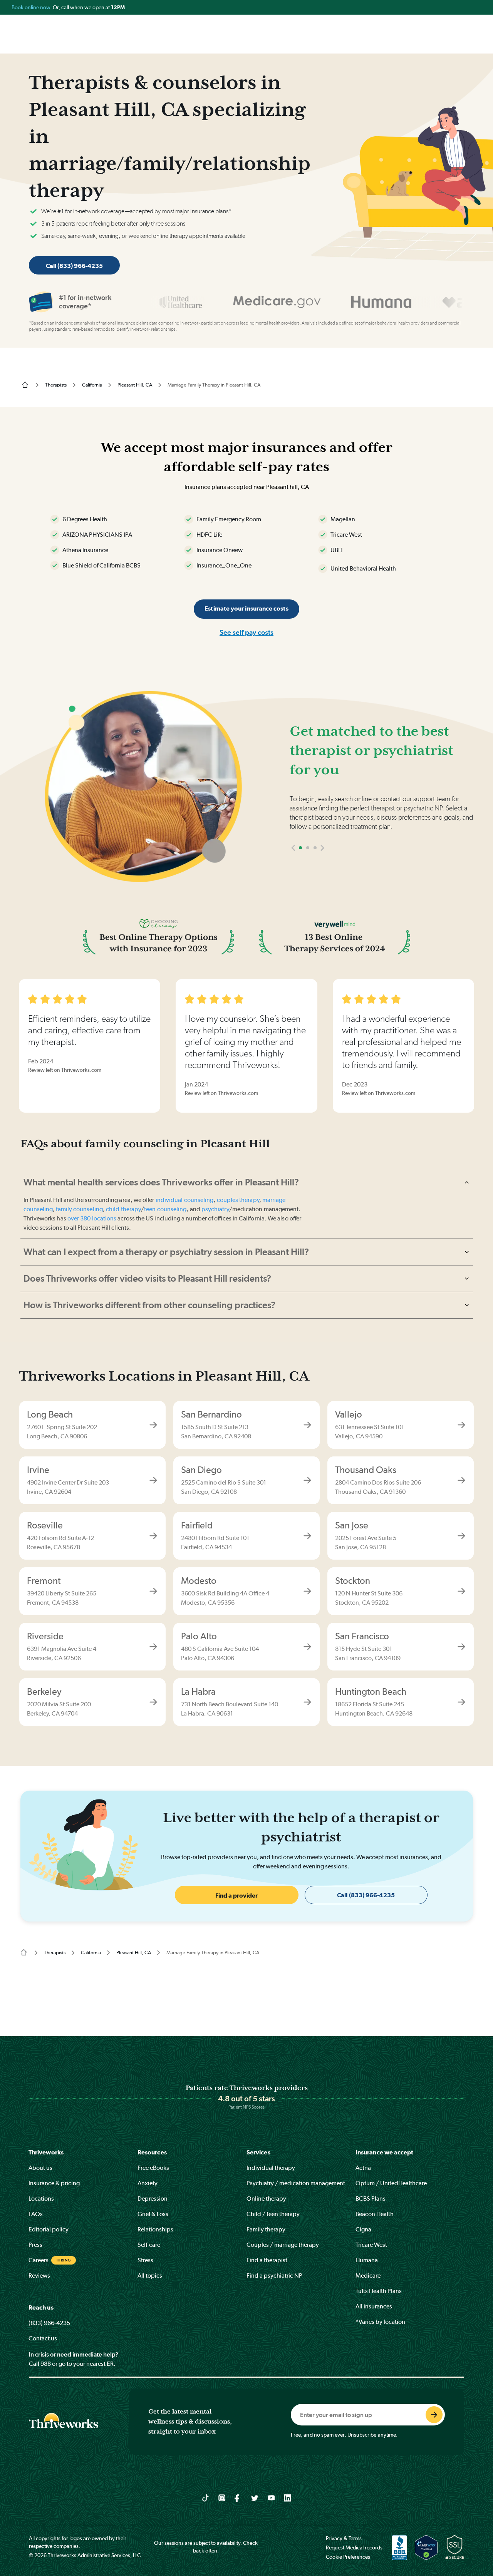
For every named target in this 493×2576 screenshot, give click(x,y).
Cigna (363, 2229)
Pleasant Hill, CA (135, 385)
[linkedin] (288, 2497)
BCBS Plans (371, 2199)
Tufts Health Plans (379, 2291)
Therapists (56, 385)
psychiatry (215, 1209)
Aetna (363, 2168)
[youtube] (271, 2497)
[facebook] (238, 2497)
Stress (145, 2260)
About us (40, 2168)
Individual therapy (271, 2168)
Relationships (155, 2229)
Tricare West (371, 2245)
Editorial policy (49, 2229)
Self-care (149, 2245)
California (92, 385)
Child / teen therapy (273, 2214)
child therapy (123, 1209)
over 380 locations (92, 1218)
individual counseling (185, 1200)
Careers (39, 2260)
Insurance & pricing (54, 2183)
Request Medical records (354, 2548)
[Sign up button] (434, 2415)
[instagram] (222, 2497)
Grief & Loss (153, 2214)
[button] (293, 848)
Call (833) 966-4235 (74, 266)
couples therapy (238, 1200)
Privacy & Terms (344, 2538)
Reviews (39, 2276)
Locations (41, 2199)
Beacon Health (375, 2214)
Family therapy (266, 2229)
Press (35, 2245)
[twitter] (255, 2497)
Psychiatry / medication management (296, 2183)
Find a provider (236, 1896)
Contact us (43, 2338)
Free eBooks (153, 2168)
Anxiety (148, 2183)
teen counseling (165, 1209)
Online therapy (266, 2199)
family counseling (79, 1209)
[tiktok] (205, 2497)
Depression (153, 2199)
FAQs (36, 2214)
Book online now (32, 7)
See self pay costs (246, 632)
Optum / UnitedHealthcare (391, 2183)
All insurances (374, 2306)
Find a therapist (267, 2260)
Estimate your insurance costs (246, 608)
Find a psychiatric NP (274, 2276)
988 (46, 2364)
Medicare (368, 2276)
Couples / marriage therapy (283, 2245)
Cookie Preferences (348, 2557)
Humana (367, 2260)
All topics (150, 2276)
